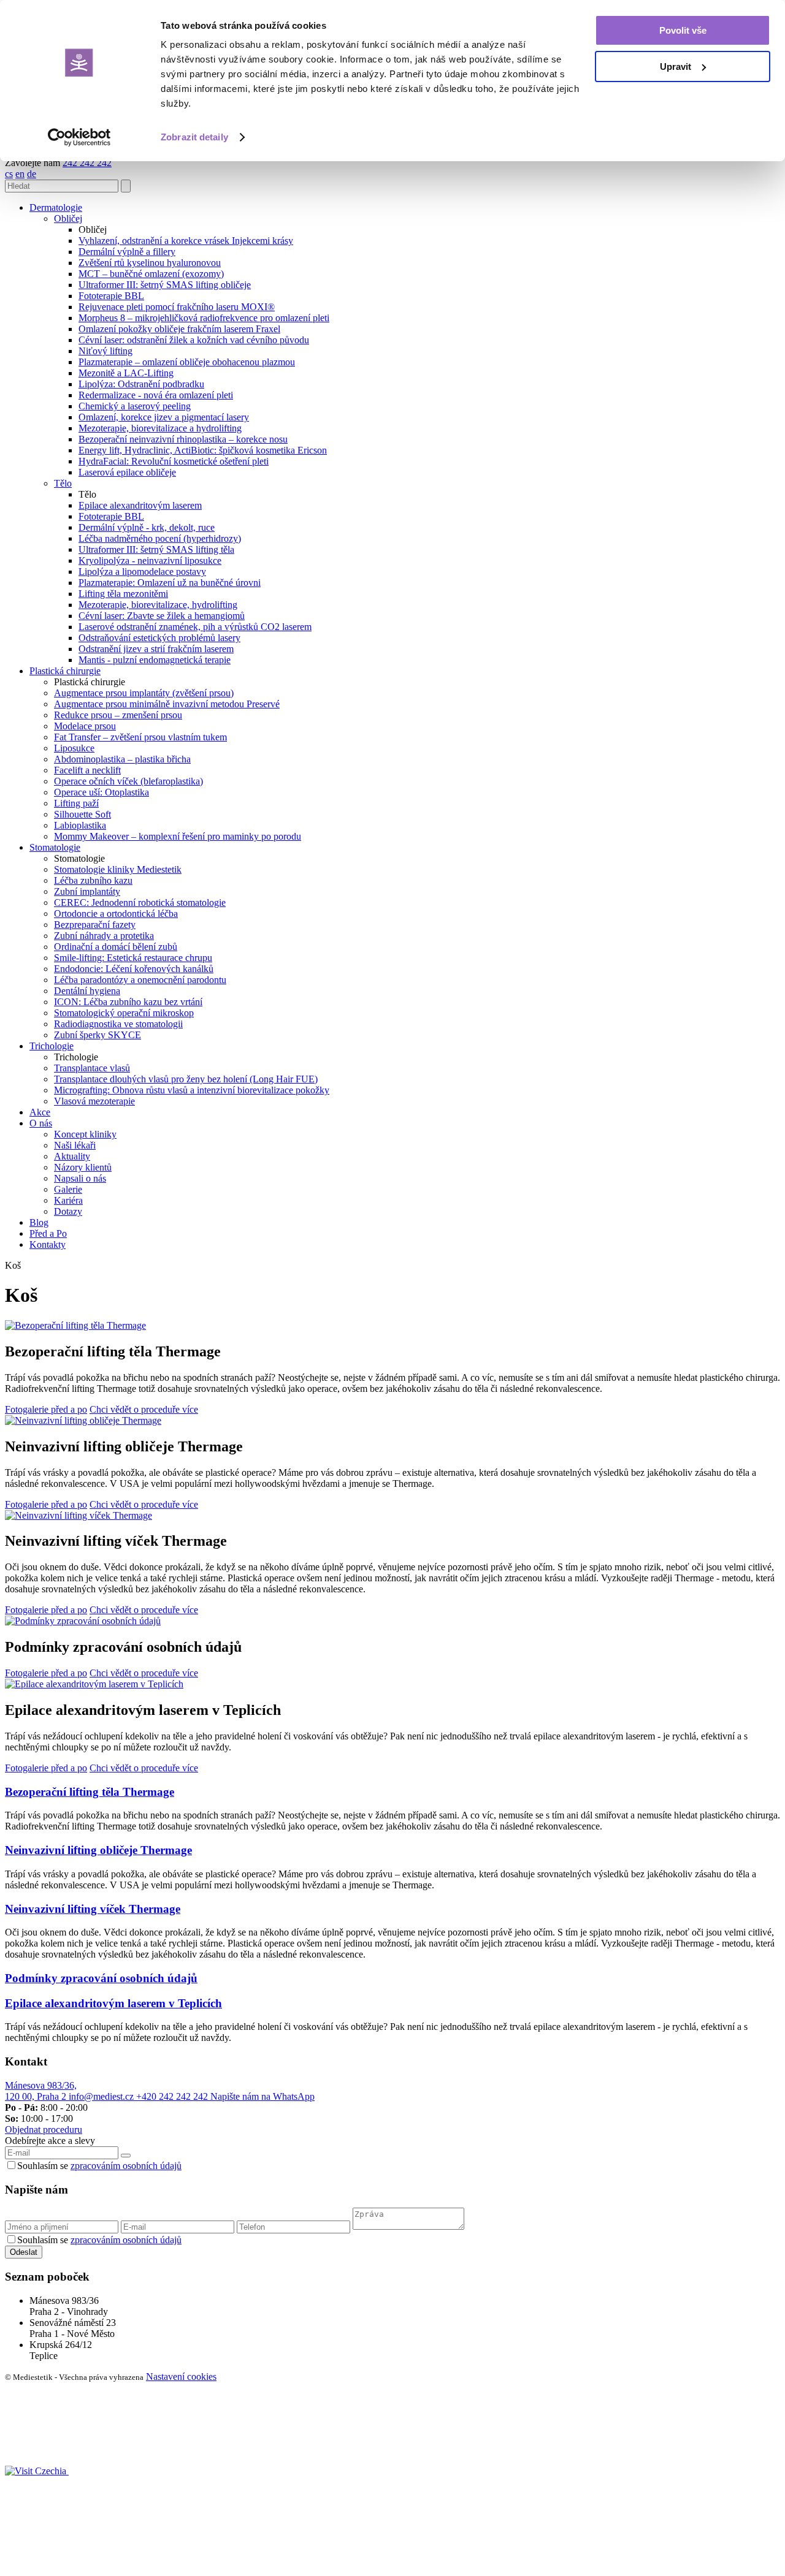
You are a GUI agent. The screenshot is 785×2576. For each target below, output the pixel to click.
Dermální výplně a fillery (127, 252)
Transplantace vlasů (92, 1068)
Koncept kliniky (85, 1134)
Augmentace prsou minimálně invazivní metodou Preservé (167, 704)
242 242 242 (87, 163)
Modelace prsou (85, 726)
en (20, 174)
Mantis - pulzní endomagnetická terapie (155, 660)
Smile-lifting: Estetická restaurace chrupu (133, 958)
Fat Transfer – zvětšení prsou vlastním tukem (140, 737)
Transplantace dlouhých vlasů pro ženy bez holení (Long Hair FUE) (186, 1079)
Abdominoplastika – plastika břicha (122, 759)
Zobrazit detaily (194, 137)
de (32, 174)
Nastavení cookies (181, 2377)
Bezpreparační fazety (95, 925)
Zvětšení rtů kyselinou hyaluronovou (150, 263)
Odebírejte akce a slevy (50, 2141)
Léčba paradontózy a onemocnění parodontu (140, 980)
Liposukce (74, 748)
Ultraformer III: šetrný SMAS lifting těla (156, 549)
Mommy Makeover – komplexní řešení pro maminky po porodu (178, 836)
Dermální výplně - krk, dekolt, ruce (147, 527)
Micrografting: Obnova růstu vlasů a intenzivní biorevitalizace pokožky (192, 1090)
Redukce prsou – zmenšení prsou (118, 715)
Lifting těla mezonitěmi (123, 594)
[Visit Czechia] (37, 2471)
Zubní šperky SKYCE (98, 1035)
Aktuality (72, 1156)
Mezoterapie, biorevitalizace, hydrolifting (158, 605)
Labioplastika (80, 825)
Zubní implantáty (87, 891)
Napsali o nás (80, 1178)
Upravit (676, 66)
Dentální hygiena (87, 991)
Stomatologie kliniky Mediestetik (118, 869)
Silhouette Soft (82, 814)
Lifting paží (76, 803)
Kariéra (68, 1200)
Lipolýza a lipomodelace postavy (142, 572)
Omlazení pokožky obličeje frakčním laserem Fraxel (179, 329)
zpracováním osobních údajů (126, 2166)
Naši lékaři (75, 1145)
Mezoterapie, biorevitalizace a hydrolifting (160, 428)
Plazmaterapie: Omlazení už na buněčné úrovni (170, 583)
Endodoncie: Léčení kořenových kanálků (134, 969)
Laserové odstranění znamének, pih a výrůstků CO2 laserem (195, 627)
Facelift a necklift (87, 770)
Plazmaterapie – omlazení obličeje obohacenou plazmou (187, 362)
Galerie (68, 1189)
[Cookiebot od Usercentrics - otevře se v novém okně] (79, 137)
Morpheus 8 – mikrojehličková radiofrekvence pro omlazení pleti (204, 318)
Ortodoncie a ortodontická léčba (116, 914)
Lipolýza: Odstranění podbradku (141, 384)
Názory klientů (83, 1167)
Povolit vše (683, 30)
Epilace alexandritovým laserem (140, 505)
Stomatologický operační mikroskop (124, 1013)
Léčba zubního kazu (93, 880)
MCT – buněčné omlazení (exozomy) (151, 274)
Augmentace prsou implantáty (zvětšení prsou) (144, 693)
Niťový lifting (105, 351)
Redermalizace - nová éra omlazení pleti (156, 395)
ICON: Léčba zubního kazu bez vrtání (128, 1002)
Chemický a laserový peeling (135, 406)
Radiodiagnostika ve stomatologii (118, 1024)
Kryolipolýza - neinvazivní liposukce (150, 560)
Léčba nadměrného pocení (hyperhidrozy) (160, 538)
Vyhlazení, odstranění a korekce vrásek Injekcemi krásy (186, 241)
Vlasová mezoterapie (94, 1101)
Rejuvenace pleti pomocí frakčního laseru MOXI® (177, 307)
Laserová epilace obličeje (127, 472)
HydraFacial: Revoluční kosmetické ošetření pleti (174, 461)
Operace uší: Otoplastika (101, 792)
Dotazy (68, 1211)
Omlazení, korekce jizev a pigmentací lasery (164, 417)
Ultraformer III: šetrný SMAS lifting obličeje (165, 285)
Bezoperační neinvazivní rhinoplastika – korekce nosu (183, 439)
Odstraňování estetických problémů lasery (159, 638)
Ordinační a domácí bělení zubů (116, 947)
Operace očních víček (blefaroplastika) (128, 781)
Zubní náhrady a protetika (104, 936)
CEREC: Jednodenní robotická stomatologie (140, 902)
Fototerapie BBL (111, 296)
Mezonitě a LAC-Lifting (126, 373)
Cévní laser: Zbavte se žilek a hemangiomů (162, 616)
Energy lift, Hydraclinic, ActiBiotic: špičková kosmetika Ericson (203, 450)
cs (9, 174)
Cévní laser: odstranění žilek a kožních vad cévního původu (194, 340)
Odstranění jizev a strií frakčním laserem (156, 649)
